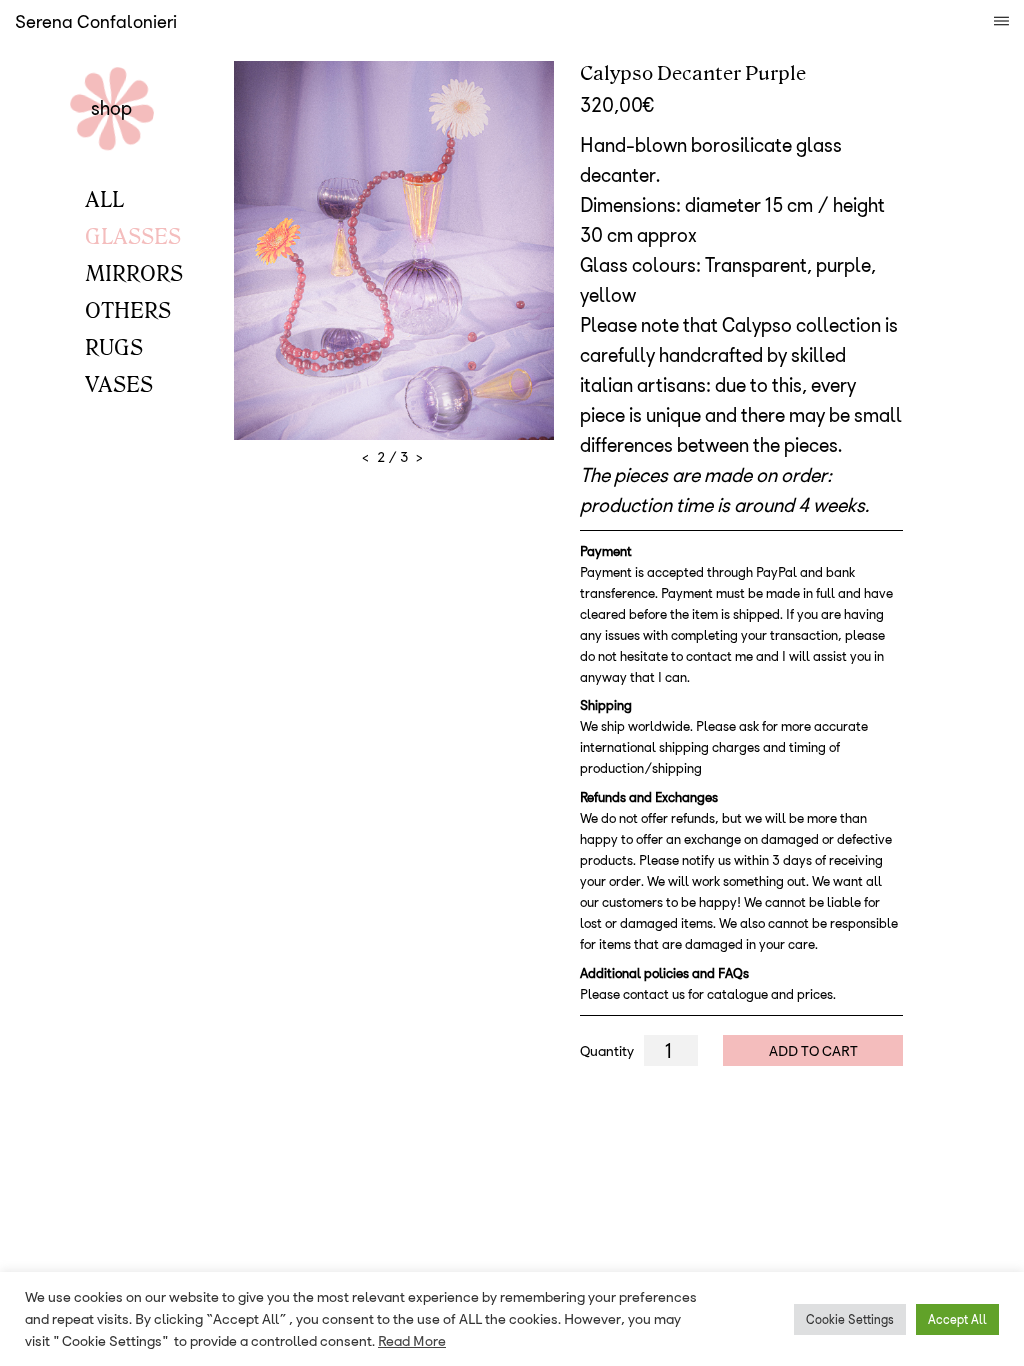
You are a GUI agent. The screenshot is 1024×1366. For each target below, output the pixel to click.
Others (128, 309)
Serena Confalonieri (96, 21)
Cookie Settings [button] (850, 1319)
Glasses (133, 235)
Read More (412, 1340)
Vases (119, 383)
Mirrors (134, 272)
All (104, 198)
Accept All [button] (957, 1319)
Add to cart (813, 1050)
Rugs (114, 346)
